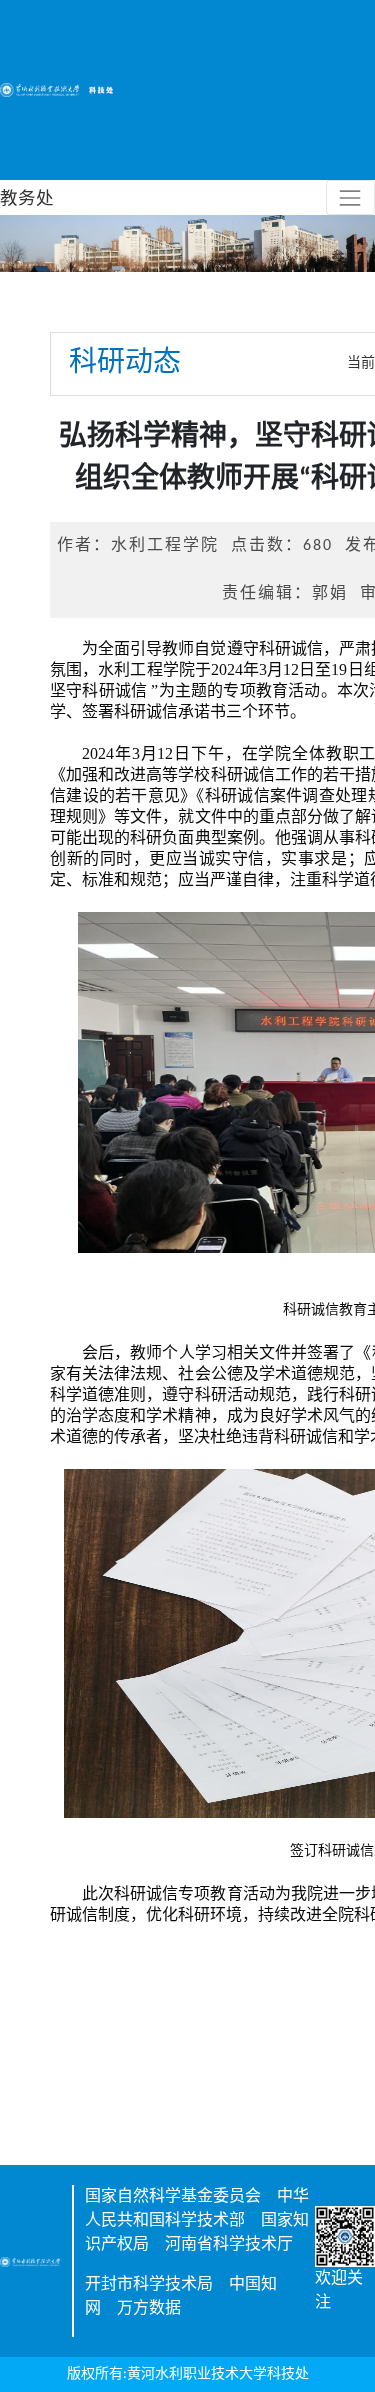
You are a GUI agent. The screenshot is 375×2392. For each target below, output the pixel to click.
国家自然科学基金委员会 (173, 2197)
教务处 (27, 197)
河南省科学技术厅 (229, 2245)
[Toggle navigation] (350, 197)
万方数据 (149, 2309)
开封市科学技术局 (149, 2285)
